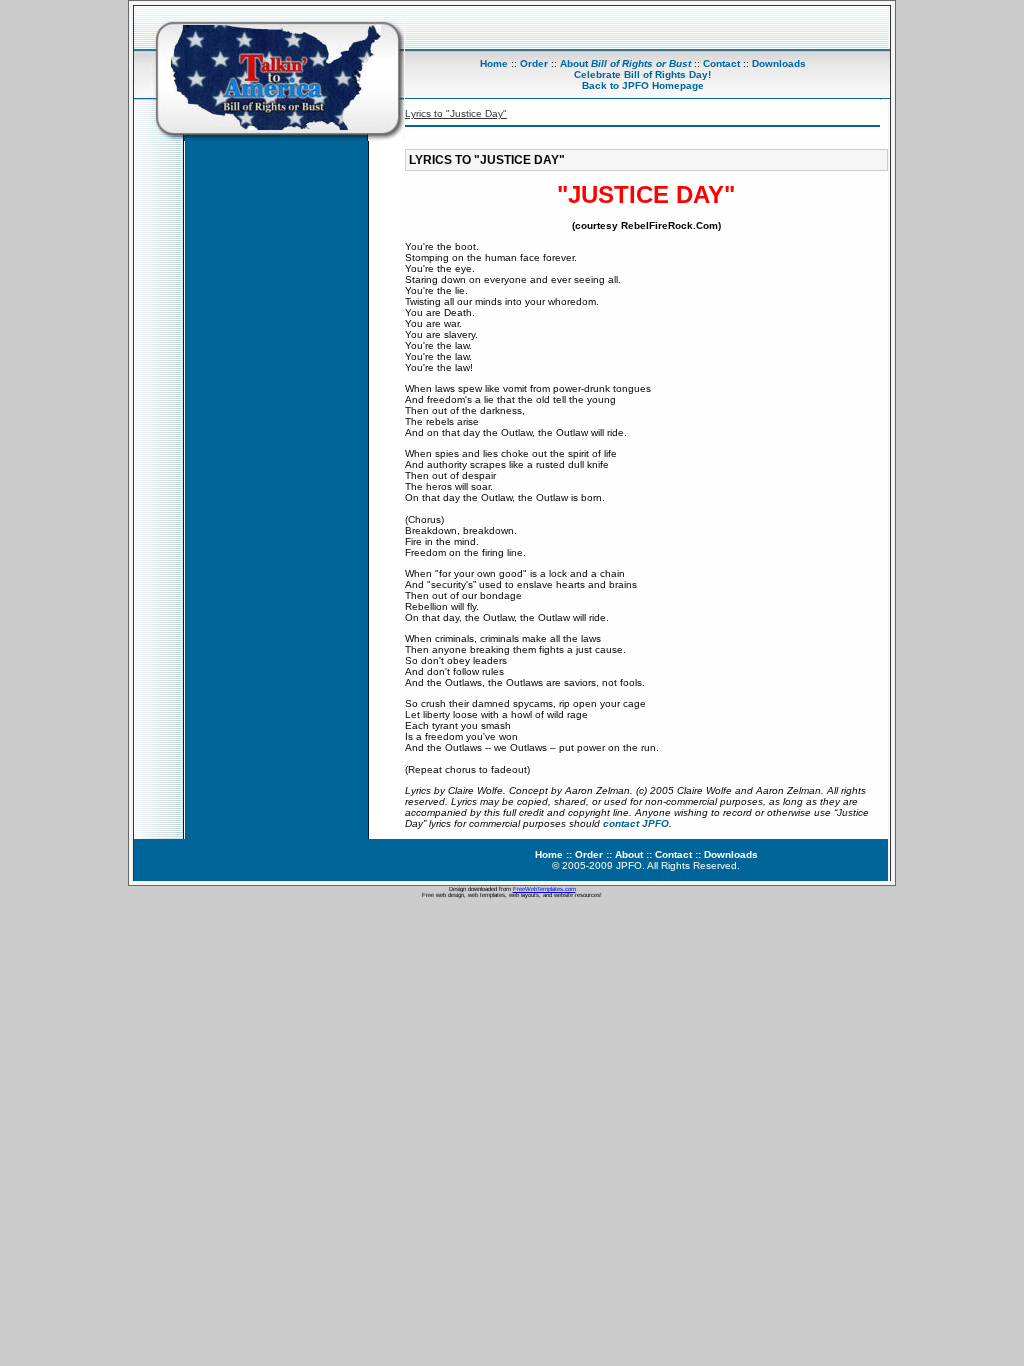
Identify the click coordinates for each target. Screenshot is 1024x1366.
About (625, 63)
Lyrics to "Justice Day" (456, 113)
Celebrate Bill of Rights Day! (642, 74)
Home (494, 63)
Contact (721, 63)
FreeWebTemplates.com (544, 889)
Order (534, 63)
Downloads (779, 63)
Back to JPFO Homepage (643, 85)
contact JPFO (636, 823)
